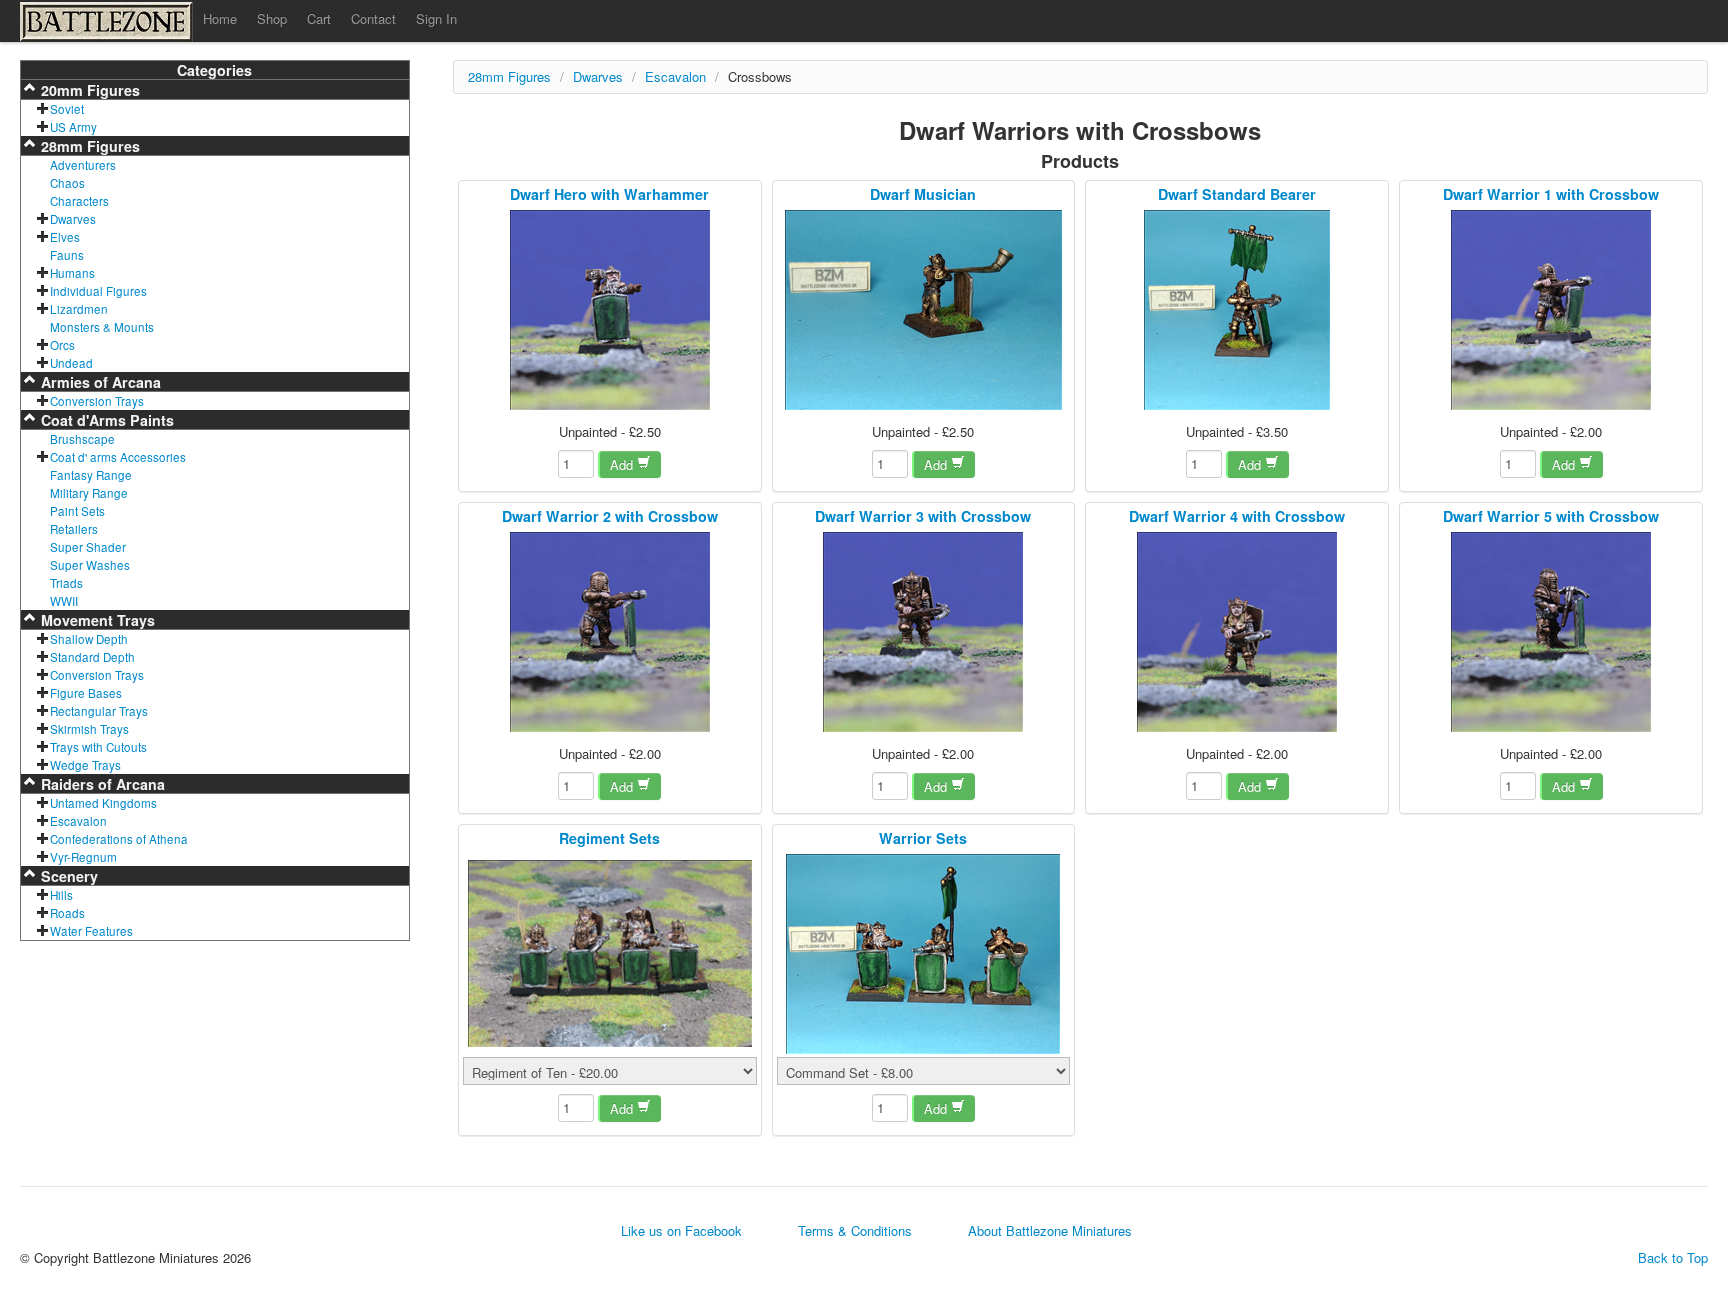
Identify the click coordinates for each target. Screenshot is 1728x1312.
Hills (61, 895)
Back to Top (1673, 1258)
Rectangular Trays (99, 711)
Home (220, 18)
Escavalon (78, 821)
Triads (66, 583)
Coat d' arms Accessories (118, 457)
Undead (71, 363)
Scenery (67, 876)
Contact (373, 18)
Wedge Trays (85, 765)
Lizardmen (79, 309)
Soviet (67, 109)
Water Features (91, 931)
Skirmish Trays (89, 729)
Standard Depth (92, 657)
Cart (319, 18)
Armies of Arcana (99, 382)
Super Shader (88, 547)
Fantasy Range (91, 475)
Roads (67, 913)
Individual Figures (98, 291)
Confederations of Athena (119, 839)
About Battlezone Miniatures (1050, 1230)
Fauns (67, 255)
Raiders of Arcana (101, 784)
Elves (65, 237)
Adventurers (83, 165)
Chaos (67, 183)
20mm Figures (88, 90)
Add (623, 464)
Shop (272, 18)
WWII (64, 601)
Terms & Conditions (855, 1230)
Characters (79, 201)
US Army (73, 127)
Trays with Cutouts (98, 747)
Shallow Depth (89, 639)
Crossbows (760, 76)
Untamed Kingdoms (103, 803)
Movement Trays (96, 620)
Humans (72, 273)
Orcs (62, 345)
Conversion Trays (97, 401)
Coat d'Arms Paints (105, 420)
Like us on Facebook (681, 1230)
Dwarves (73, 219)
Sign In (436, 18)
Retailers (74, 529)
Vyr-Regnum (83, 857)
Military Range (89, 493)
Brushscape (82, 439)
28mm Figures (88, 146)
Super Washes (90, 565)
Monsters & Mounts (102, 327)
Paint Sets (77, 511)
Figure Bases (86, 693)
